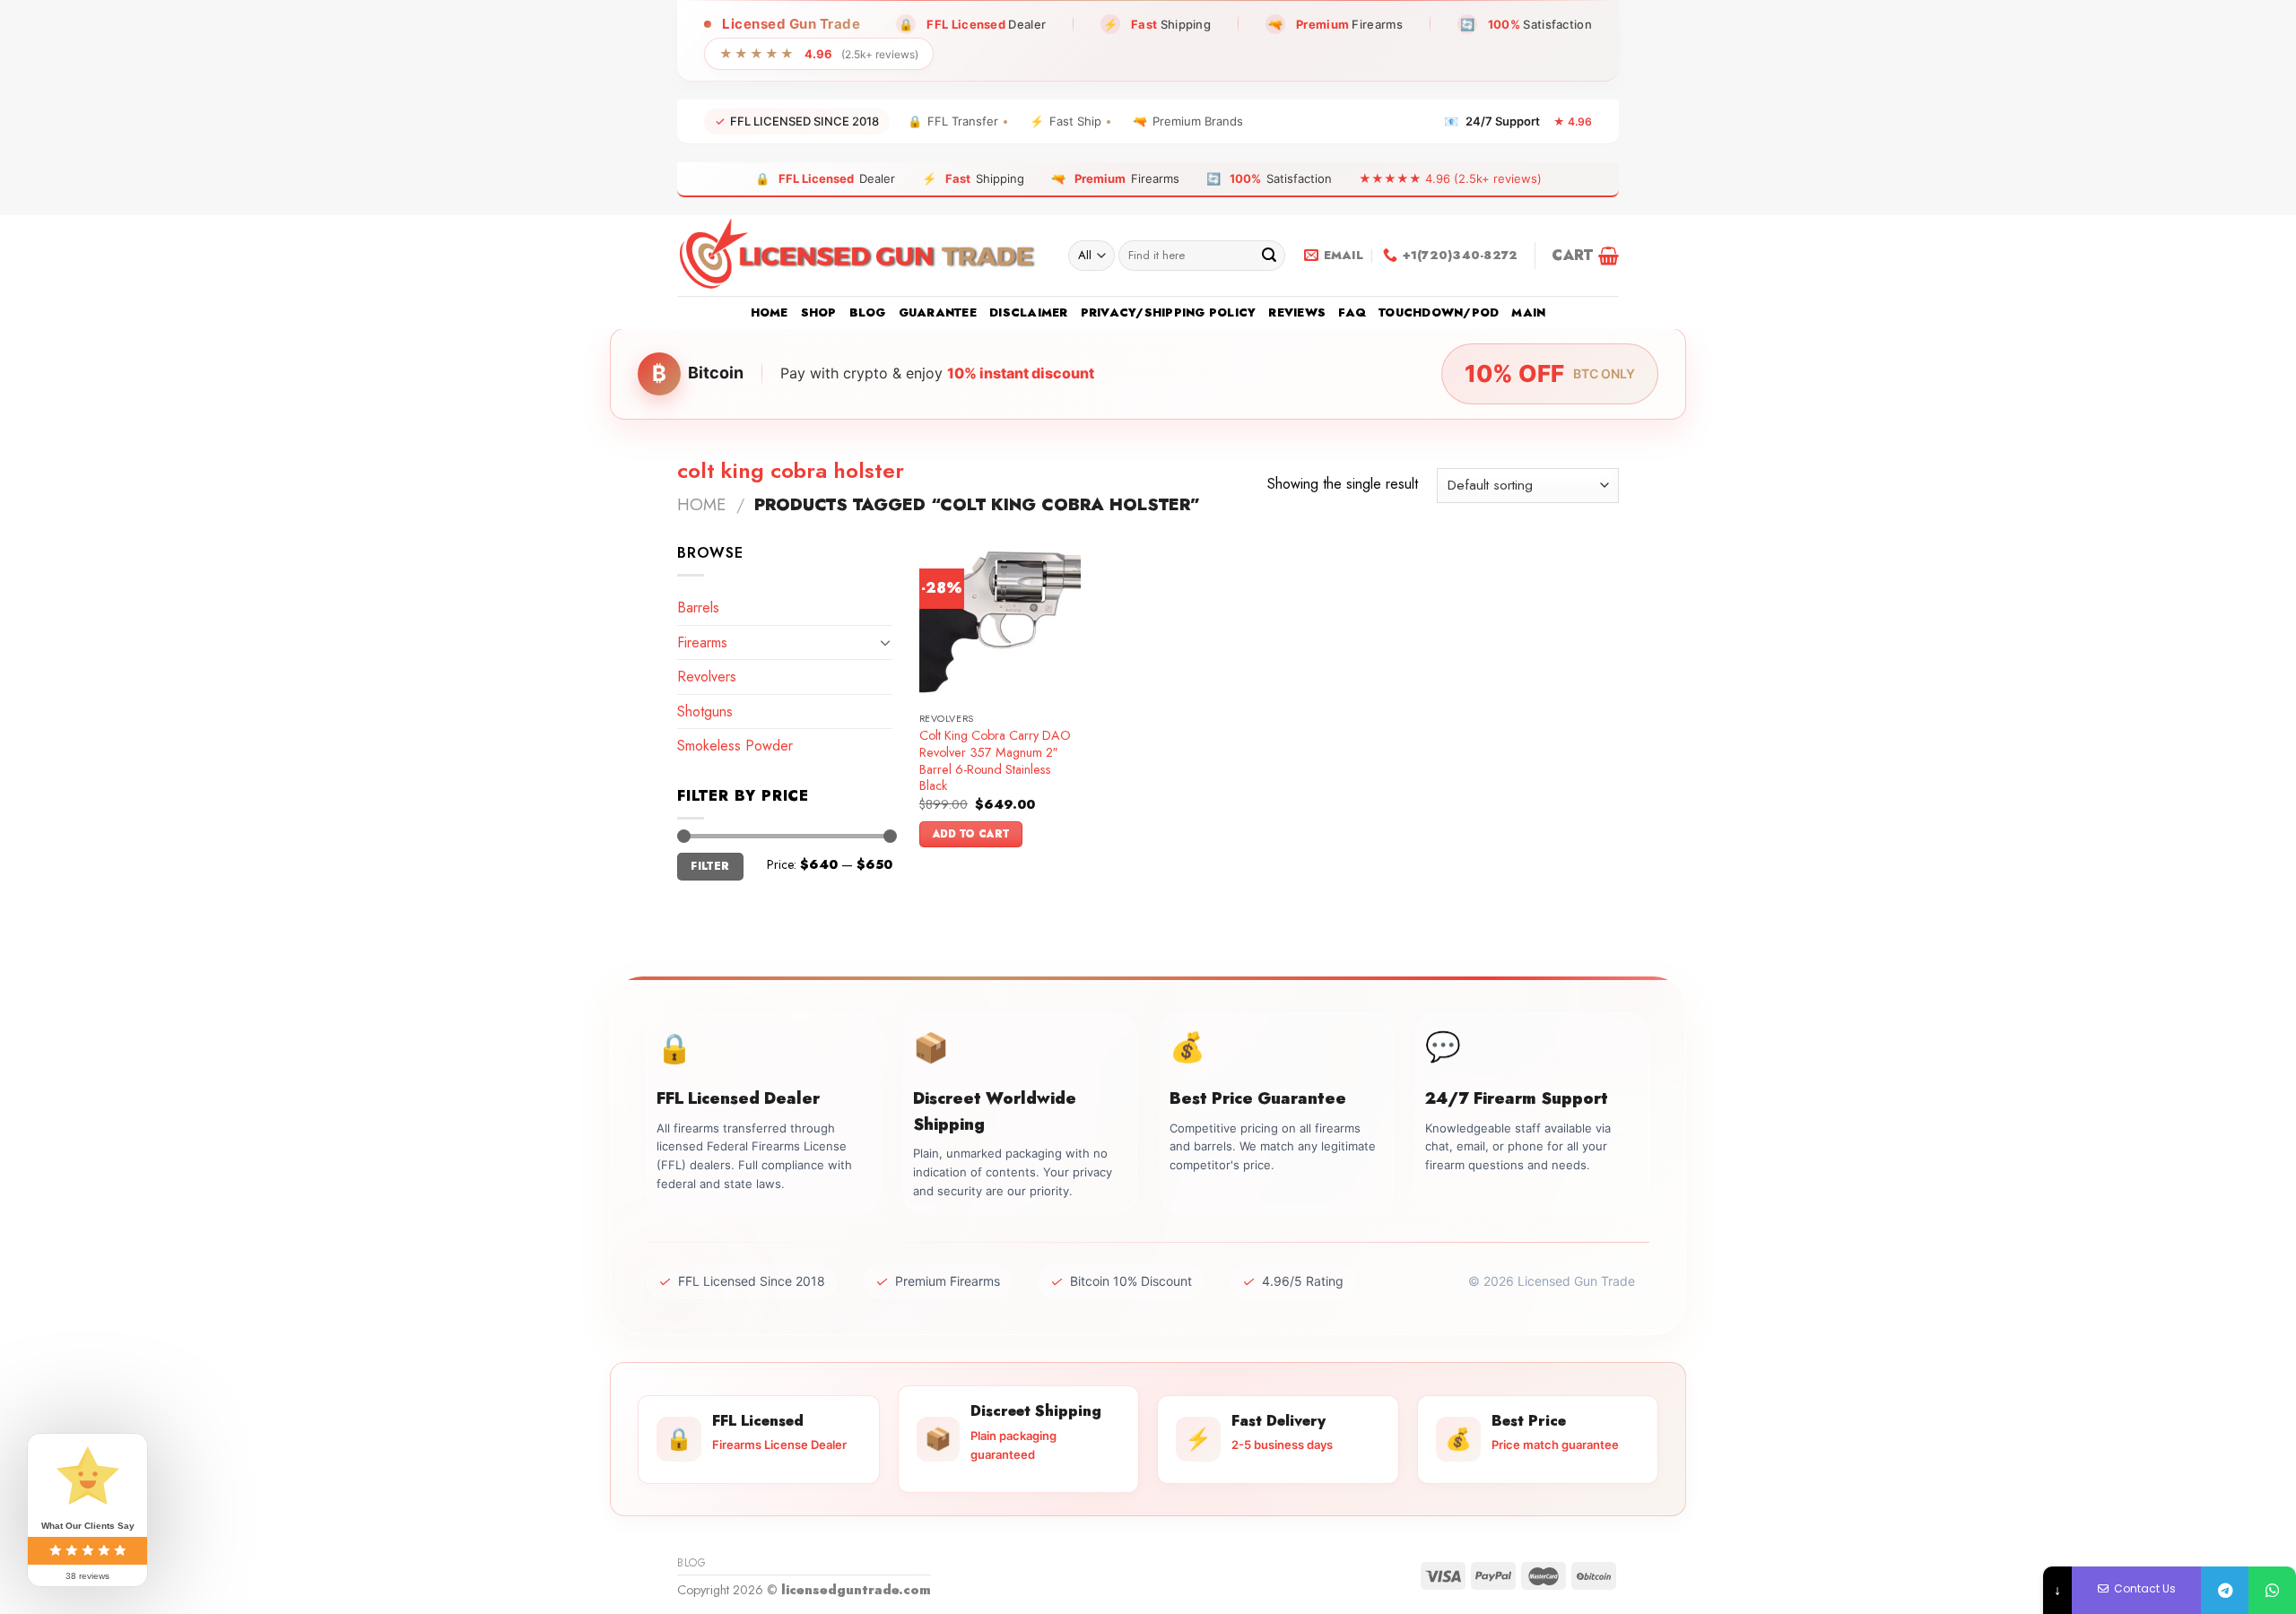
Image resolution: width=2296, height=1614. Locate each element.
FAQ (1352, 312)
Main (1528, 312)
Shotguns (705, 712)
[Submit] (1269, 256)
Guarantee (938, 312)
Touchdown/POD (1439, 312)
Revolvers (707, 677)
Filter (710, 866)
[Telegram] (2225, 1590)
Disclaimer (1029, 312)
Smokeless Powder (735, 746)
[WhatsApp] (2272, 1590)
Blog (868, 312)
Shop (819, 312)
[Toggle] (885, 642)
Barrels (698, 607)
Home (770, 312)
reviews (1297, 312)
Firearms (702, 642)
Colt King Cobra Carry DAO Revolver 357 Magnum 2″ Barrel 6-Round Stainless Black (995, 761)
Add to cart (971, 834)
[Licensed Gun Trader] (859, 256)
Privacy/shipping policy (1169, 312)
